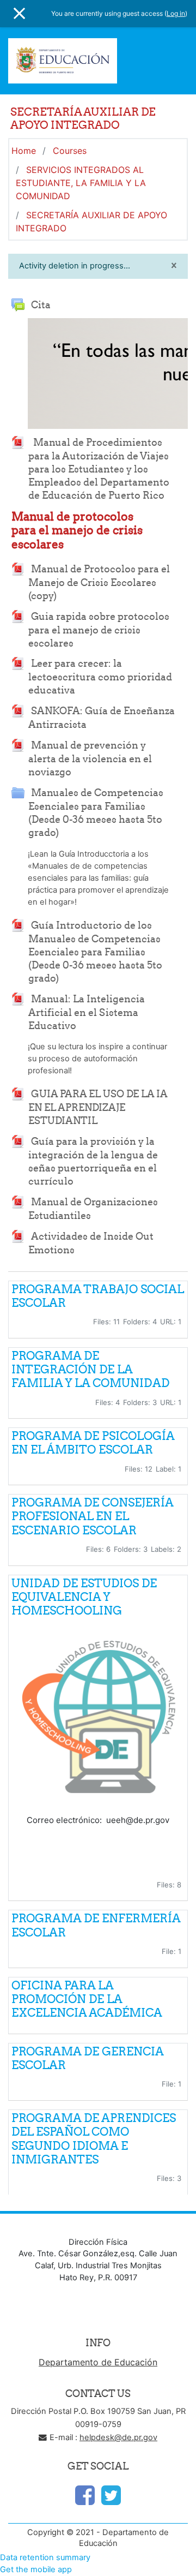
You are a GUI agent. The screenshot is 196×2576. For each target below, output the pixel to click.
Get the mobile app (36, 2569)
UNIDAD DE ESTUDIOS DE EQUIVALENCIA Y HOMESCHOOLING (84, 1597)
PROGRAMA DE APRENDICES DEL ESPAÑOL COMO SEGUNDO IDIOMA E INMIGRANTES (94, 2139)
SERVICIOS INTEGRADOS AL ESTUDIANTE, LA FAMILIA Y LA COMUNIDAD (81, 183)
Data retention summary (45, 2557)
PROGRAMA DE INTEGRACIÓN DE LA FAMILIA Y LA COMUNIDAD (91, 1369)
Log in (176, 13)
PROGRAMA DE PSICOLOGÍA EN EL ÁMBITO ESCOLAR (93, 1443)
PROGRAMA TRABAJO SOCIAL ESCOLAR (97, 1296)
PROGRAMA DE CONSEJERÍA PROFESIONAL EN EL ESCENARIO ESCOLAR (92, 1516)
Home (24, 151)
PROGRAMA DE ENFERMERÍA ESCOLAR (96, 1925)
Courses (70, 151)
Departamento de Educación (98, 2362)
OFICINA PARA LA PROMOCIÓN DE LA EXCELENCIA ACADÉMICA (87, 1999)
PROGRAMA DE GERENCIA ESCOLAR (87, 2058)
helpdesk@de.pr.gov (118, 2437)
